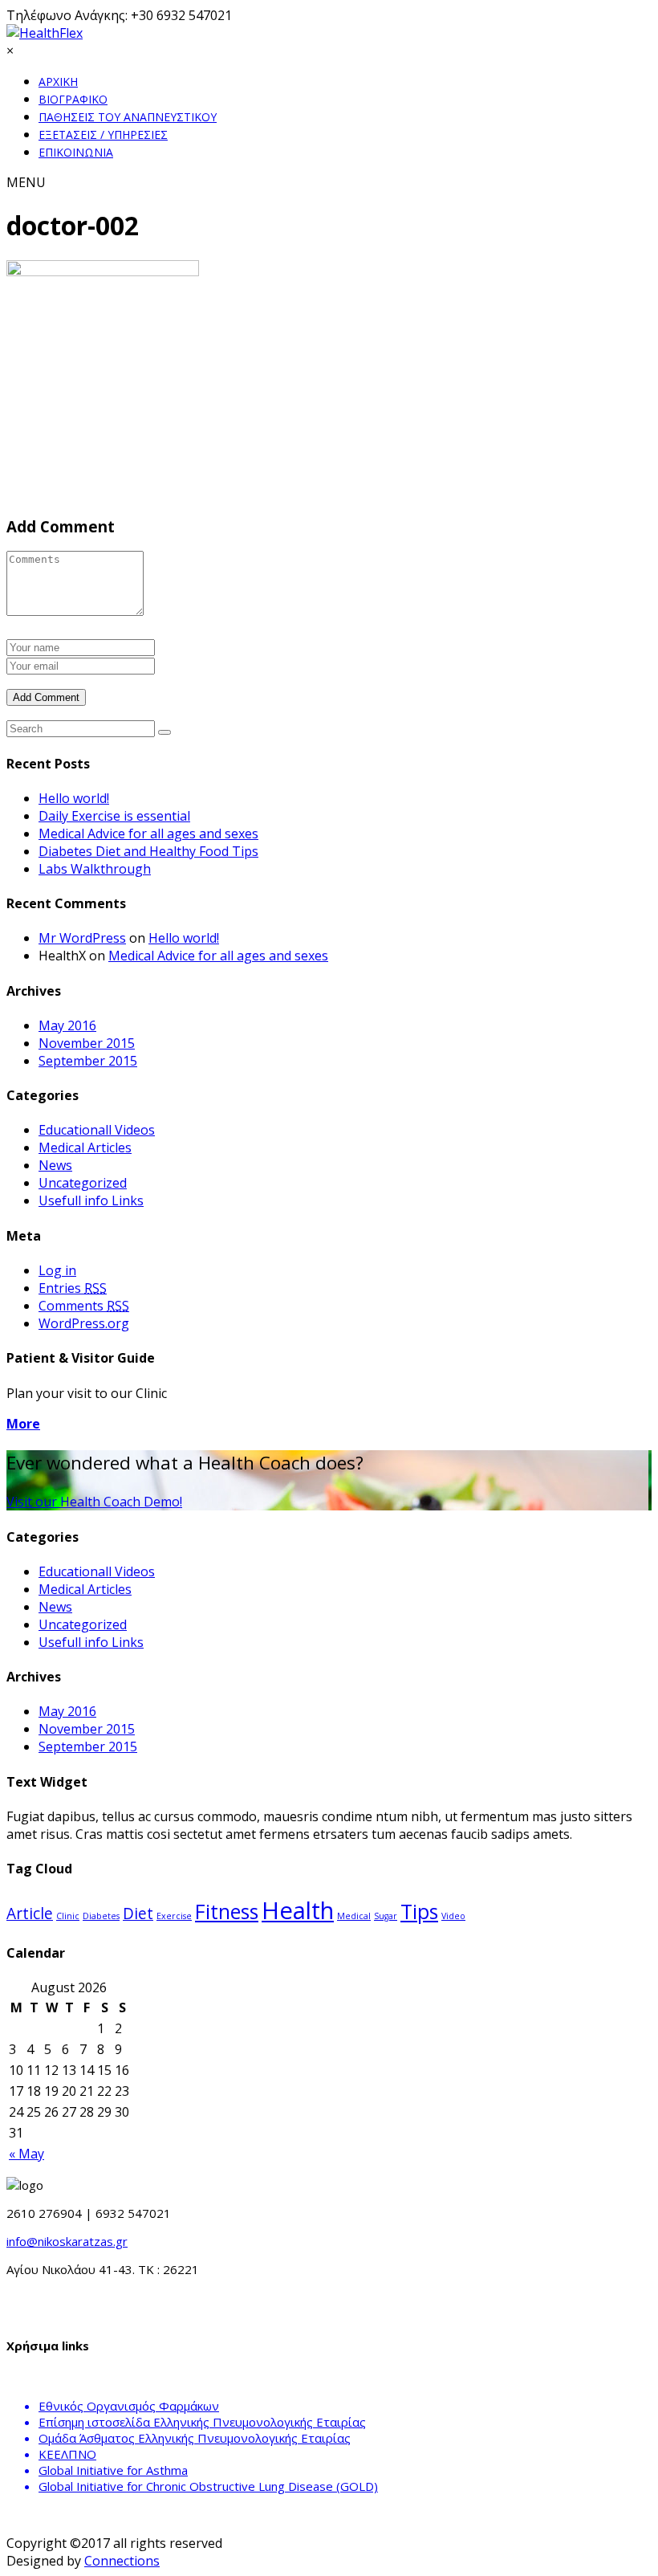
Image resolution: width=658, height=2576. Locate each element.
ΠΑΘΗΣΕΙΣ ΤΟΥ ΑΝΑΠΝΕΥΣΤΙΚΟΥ (128, 117)
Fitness (227, 1912)
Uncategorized (83, 1183)
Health (298, 1910)
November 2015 (87, 1043)
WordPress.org (84, 1323)
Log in (57, 1270)
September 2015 (88, 1061)
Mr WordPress (82, 938)
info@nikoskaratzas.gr (67, 2241)
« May (26, 2154)
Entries (73, 1288)
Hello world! (74, 798)
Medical (354, 1916)
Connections (122, 2561)
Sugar (386, 1916)
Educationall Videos (97, 1130)
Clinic (68, 1916)
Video (453, 1916)
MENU (26, 182)
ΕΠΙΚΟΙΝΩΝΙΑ (76, 152)
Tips (419, 1912)
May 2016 (67, 1025)
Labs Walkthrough (95, 869)
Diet (138, 1914)
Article (30, 1914)
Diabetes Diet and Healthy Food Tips (148, 851)
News (55, 1165)
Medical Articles (85, 1147)
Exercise (174, 1916)
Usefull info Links (91, 1200)
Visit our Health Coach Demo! (94, 1502)
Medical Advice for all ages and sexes (148, 834)
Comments (84, 1306)
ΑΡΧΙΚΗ (58, 82)
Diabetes (101, 1916)
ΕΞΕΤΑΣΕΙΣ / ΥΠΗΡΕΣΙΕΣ (103, 135)
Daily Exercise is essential (114, 816)
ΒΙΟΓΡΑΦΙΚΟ (73, 99)
